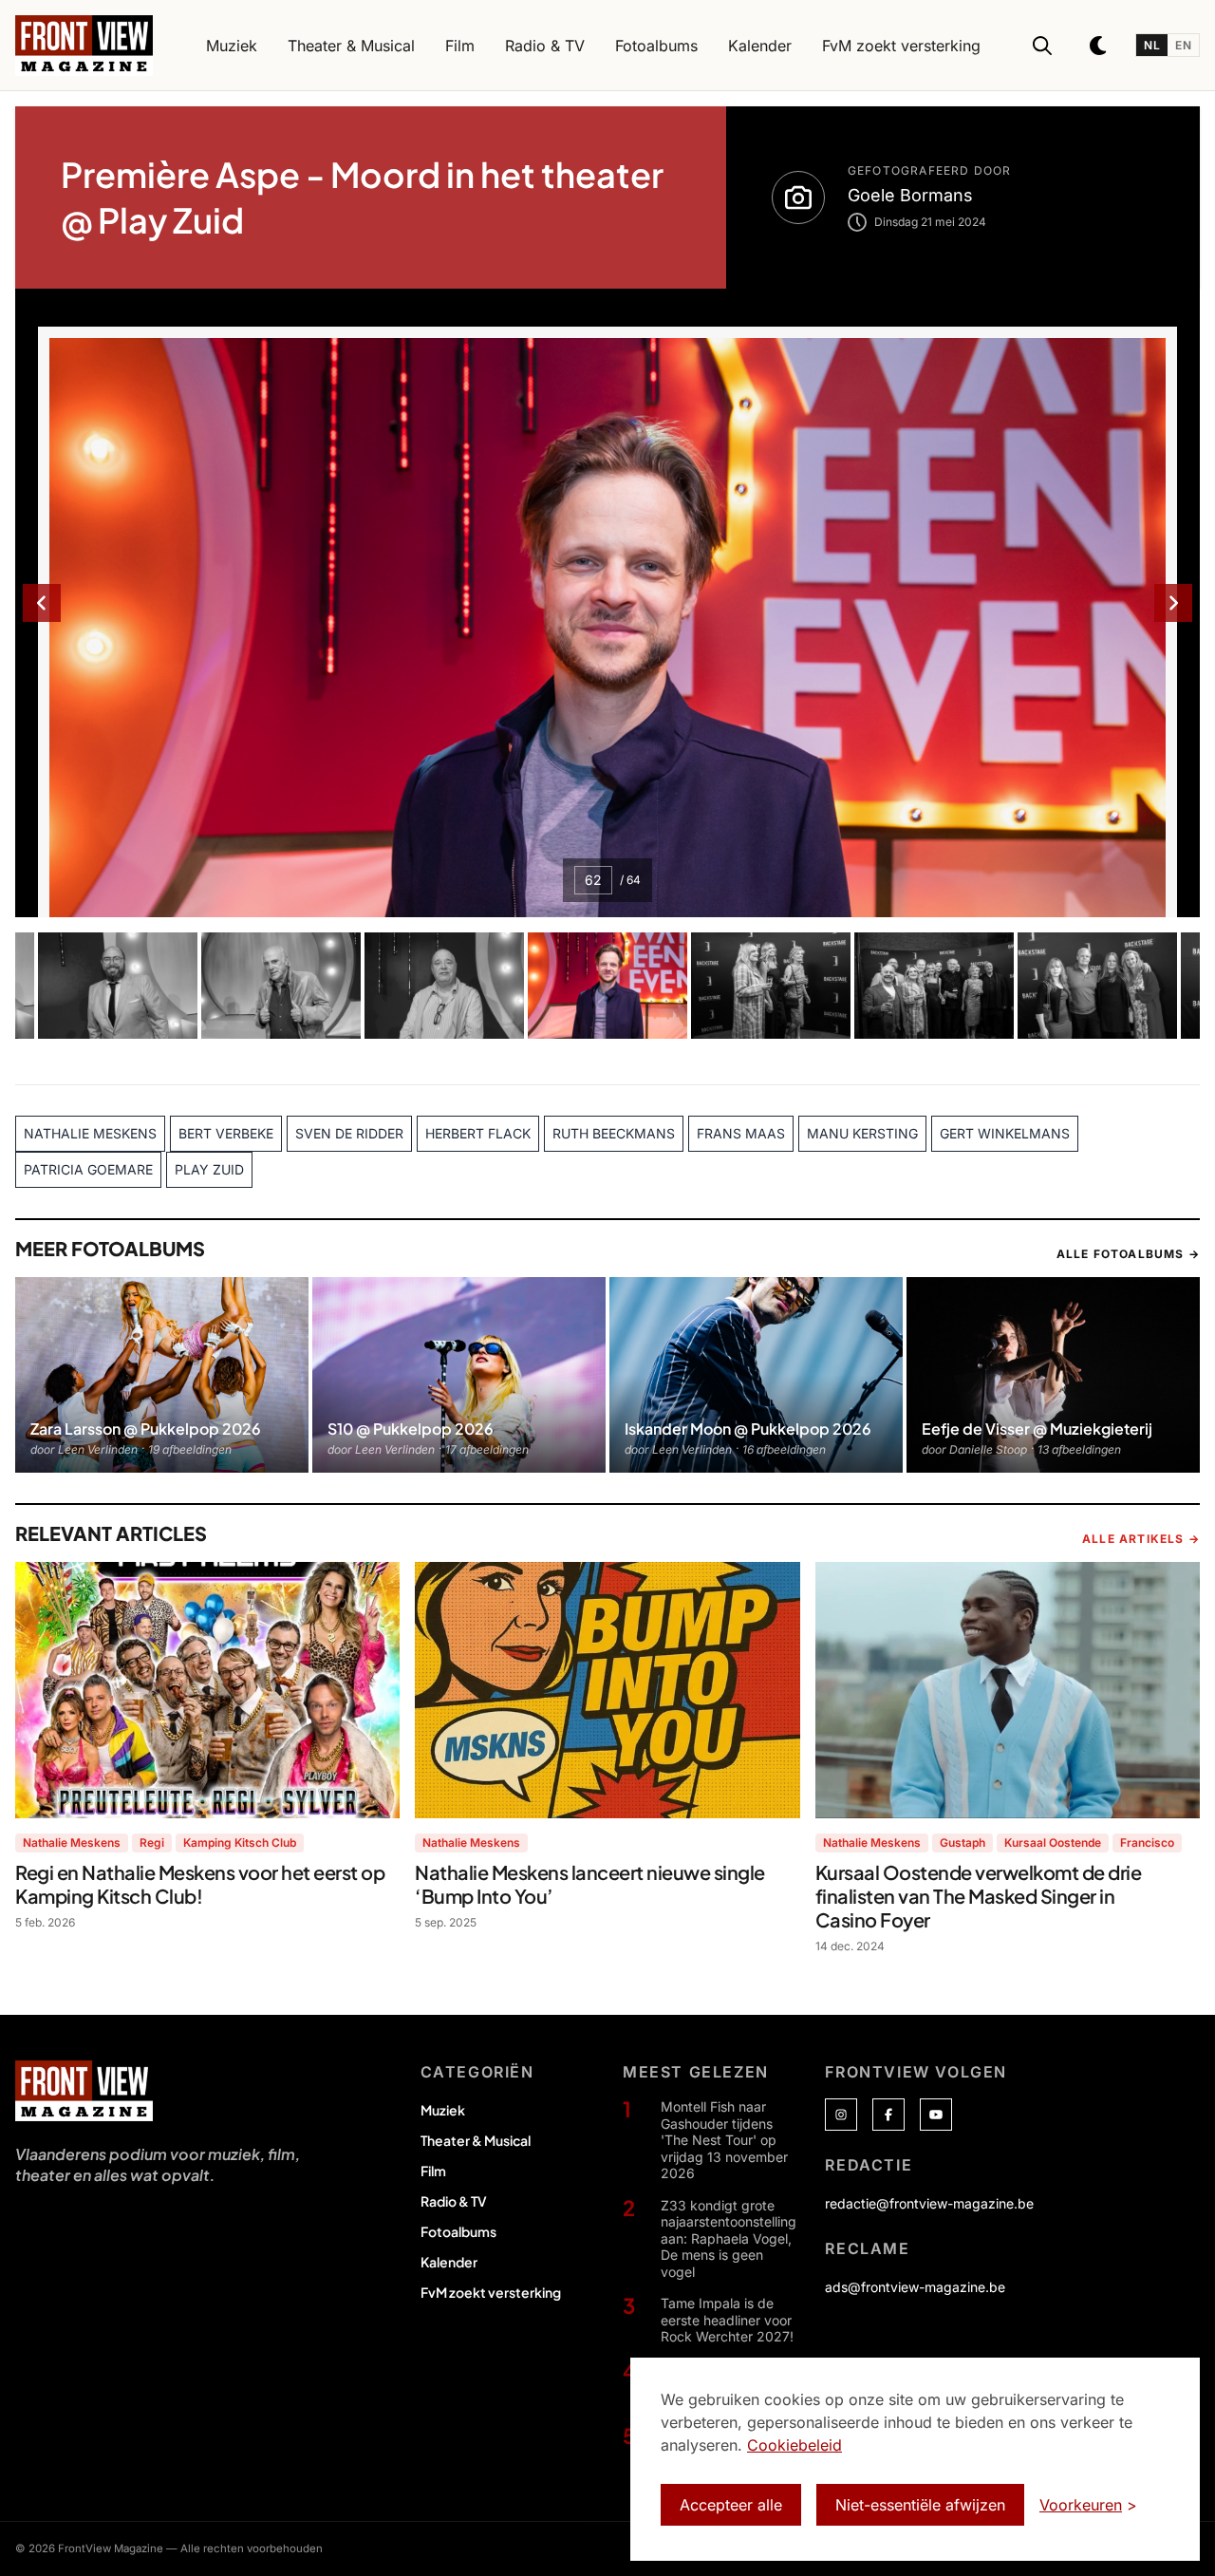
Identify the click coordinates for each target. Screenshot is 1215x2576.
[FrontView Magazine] (84, 2091)
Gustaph (963, 1843)
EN (1183, 45)
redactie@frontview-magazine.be (929, 2203)
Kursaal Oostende (1053, 1843)
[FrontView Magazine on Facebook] (888, 2115)
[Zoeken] (1042, 46)
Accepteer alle (731, 2505)
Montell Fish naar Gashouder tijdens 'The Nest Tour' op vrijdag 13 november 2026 (724, 2140)
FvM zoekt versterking (491, 2292)
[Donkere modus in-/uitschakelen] (1099, 46)
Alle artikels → (1141, 1539)
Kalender (449, 2262)
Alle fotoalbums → (1128, 1254)
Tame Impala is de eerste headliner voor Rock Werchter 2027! (727, 2320)
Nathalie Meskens (72, 1843)
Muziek (443, 2110)
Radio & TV (454, 2201)
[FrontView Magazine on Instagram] (841, 2115)
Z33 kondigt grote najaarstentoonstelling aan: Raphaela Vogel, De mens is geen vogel (729, 2238)
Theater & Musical (476, 2140)
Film (433, 2171)
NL (1152, 45)
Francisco (1147, 1843)
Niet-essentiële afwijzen (920, 2505)
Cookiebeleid (794, 2445)
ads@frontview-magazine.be (915, 2287)
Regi (152, 1843)
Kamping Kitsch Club (240, 1843)
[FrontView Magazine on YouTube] (936, 2115)
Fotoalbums (458, 2231)
